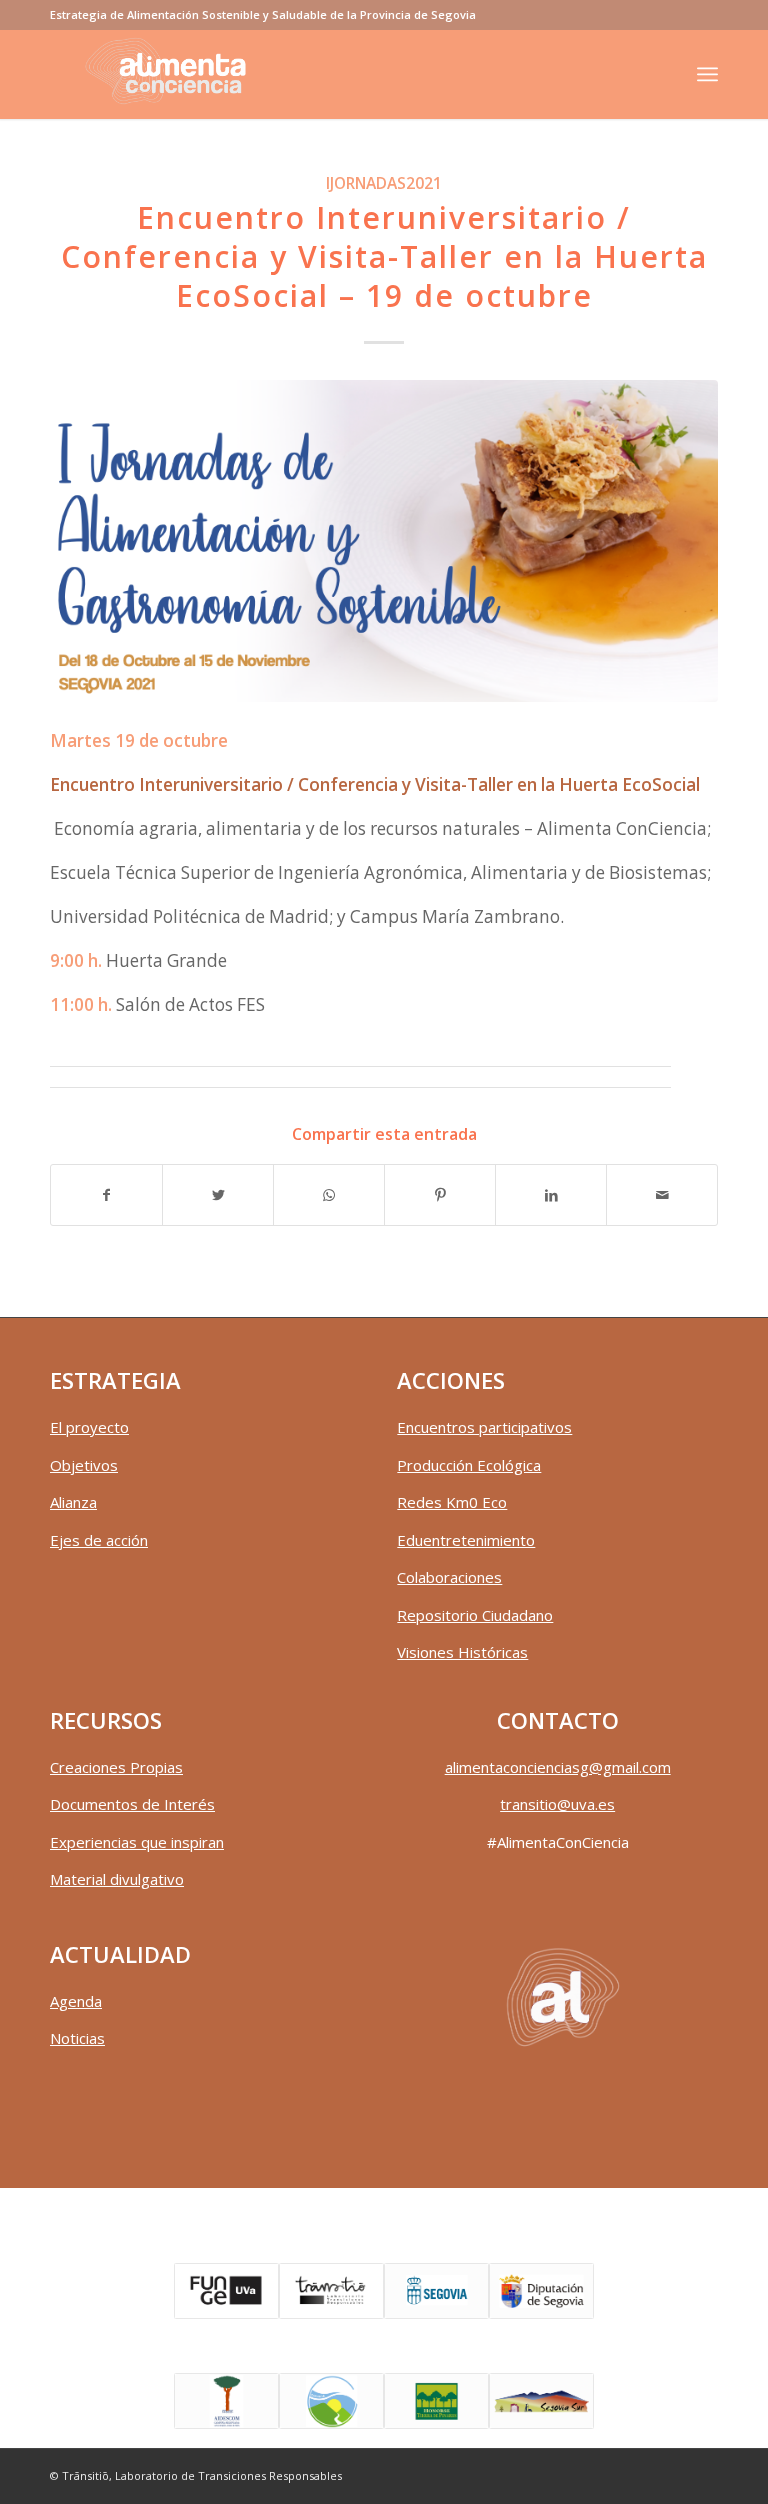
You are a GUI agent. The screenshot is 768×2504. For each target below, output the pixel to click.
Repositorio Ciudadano (475, 1615)
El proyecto (89, 1427)
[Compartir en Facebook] (106, 1195)
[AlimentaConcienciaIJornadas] (384, 541)
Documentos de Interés (132, 1804)
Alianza (73, 1502)
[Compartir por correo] (662, 1195)
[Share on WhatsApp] (329, 1195)
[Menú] (707, 74)
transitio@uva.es (557, 1804)
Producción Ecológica (469, 1465)
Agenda (76, 2001)
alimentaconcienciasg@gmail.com (558, 1767)
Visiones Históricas (462, 1652)
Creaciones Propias (116, 1767)
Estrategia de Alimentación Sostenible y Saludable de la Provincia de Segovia (263, 14)
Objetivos (84, 1465)
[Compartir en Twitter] (218, 1195)
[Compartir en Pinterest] (440, 1195)
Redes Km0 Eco (452, 1502)
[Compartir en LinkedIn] (551, 1195)
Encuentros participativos (484, 1427)
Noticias (77, 2038)
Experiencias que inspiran (137, 1842)
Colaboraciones (449, 1577)
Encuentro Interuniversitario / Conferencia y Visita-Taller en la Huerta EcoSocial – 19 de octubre (384, 256)
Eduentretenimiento (466, 1540)
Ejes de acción (99, 1540)
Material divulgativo (117, 1879)
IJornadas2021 (384, 183)
